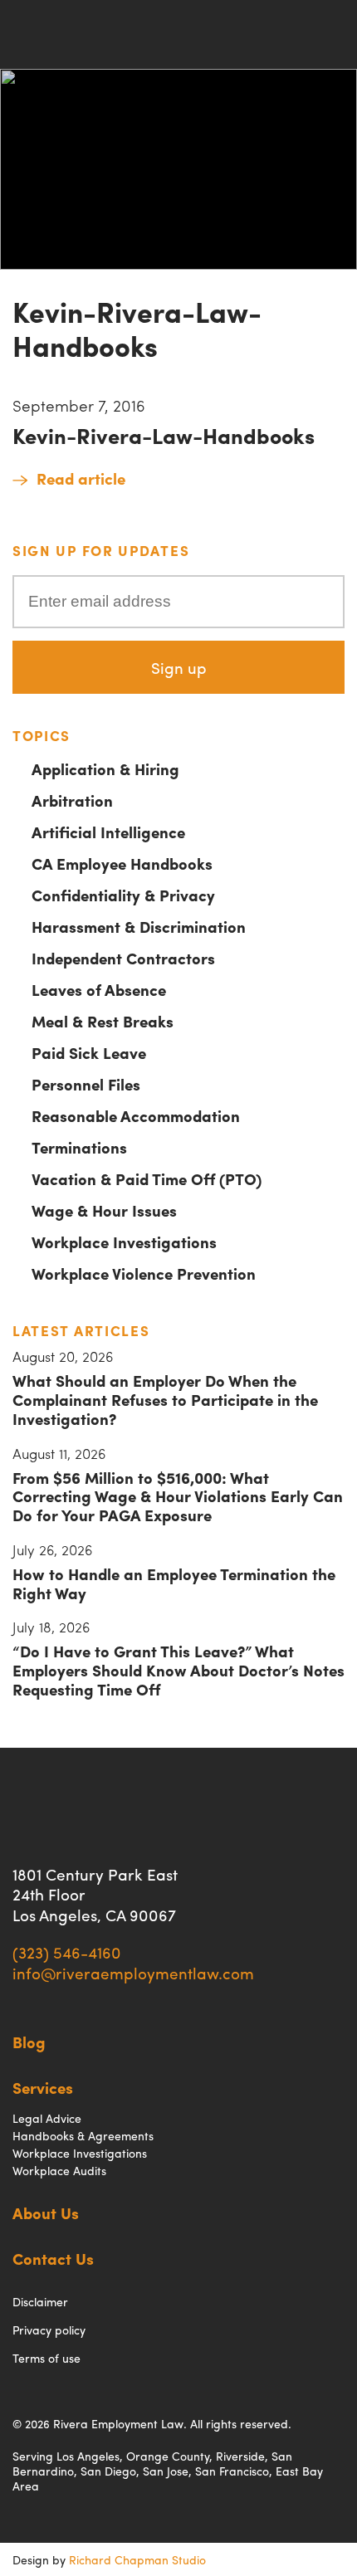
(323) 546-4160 (67, 1952)
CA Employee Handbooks (122, 863)
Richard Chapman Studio (137, 2559)
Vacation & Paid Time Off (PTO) (147, 1178)
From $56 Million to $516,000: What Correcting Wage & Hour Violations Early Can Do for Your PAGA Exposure (178, 1496)
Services (43, 2087)
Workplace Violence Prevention (144, 1273)
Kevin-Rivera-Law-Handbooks (164, 435)
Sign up (179, 667)
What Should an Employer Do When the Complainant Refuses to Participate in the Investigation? (165, 1399)
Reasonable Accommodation (136, 1115)
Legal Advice (47, 2118)
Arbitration (72, 800)
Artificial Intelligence (108, 832)
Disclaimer (40, 2301)
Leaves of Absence (99, 989)
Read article (81, 478)
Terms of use (46, 2358)
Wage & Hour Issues (104, 1210)
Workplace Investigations (124, 1242)
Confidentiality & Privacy (123, 895)
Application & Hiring (105, 768)
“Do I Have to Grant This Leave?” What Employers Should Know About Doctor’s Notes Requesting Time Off (178, 1670)
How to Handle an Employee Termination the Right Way (174, 1583)
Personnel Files (86, 1084)
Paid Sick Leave (89, 1052)
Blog (29, 2042)
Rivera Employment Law (72, 34)
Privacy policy (49, 2330)
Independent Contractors (123, 958)
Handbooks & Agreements (83, 2135)
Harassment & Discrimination (139, 926)
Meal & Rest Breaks (103, 1021)
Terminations (79, 1147)
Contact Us (53, 2258)
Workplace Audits (59, 2170)
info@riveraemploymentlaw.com (133, 1973)
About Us (46, 2213)
